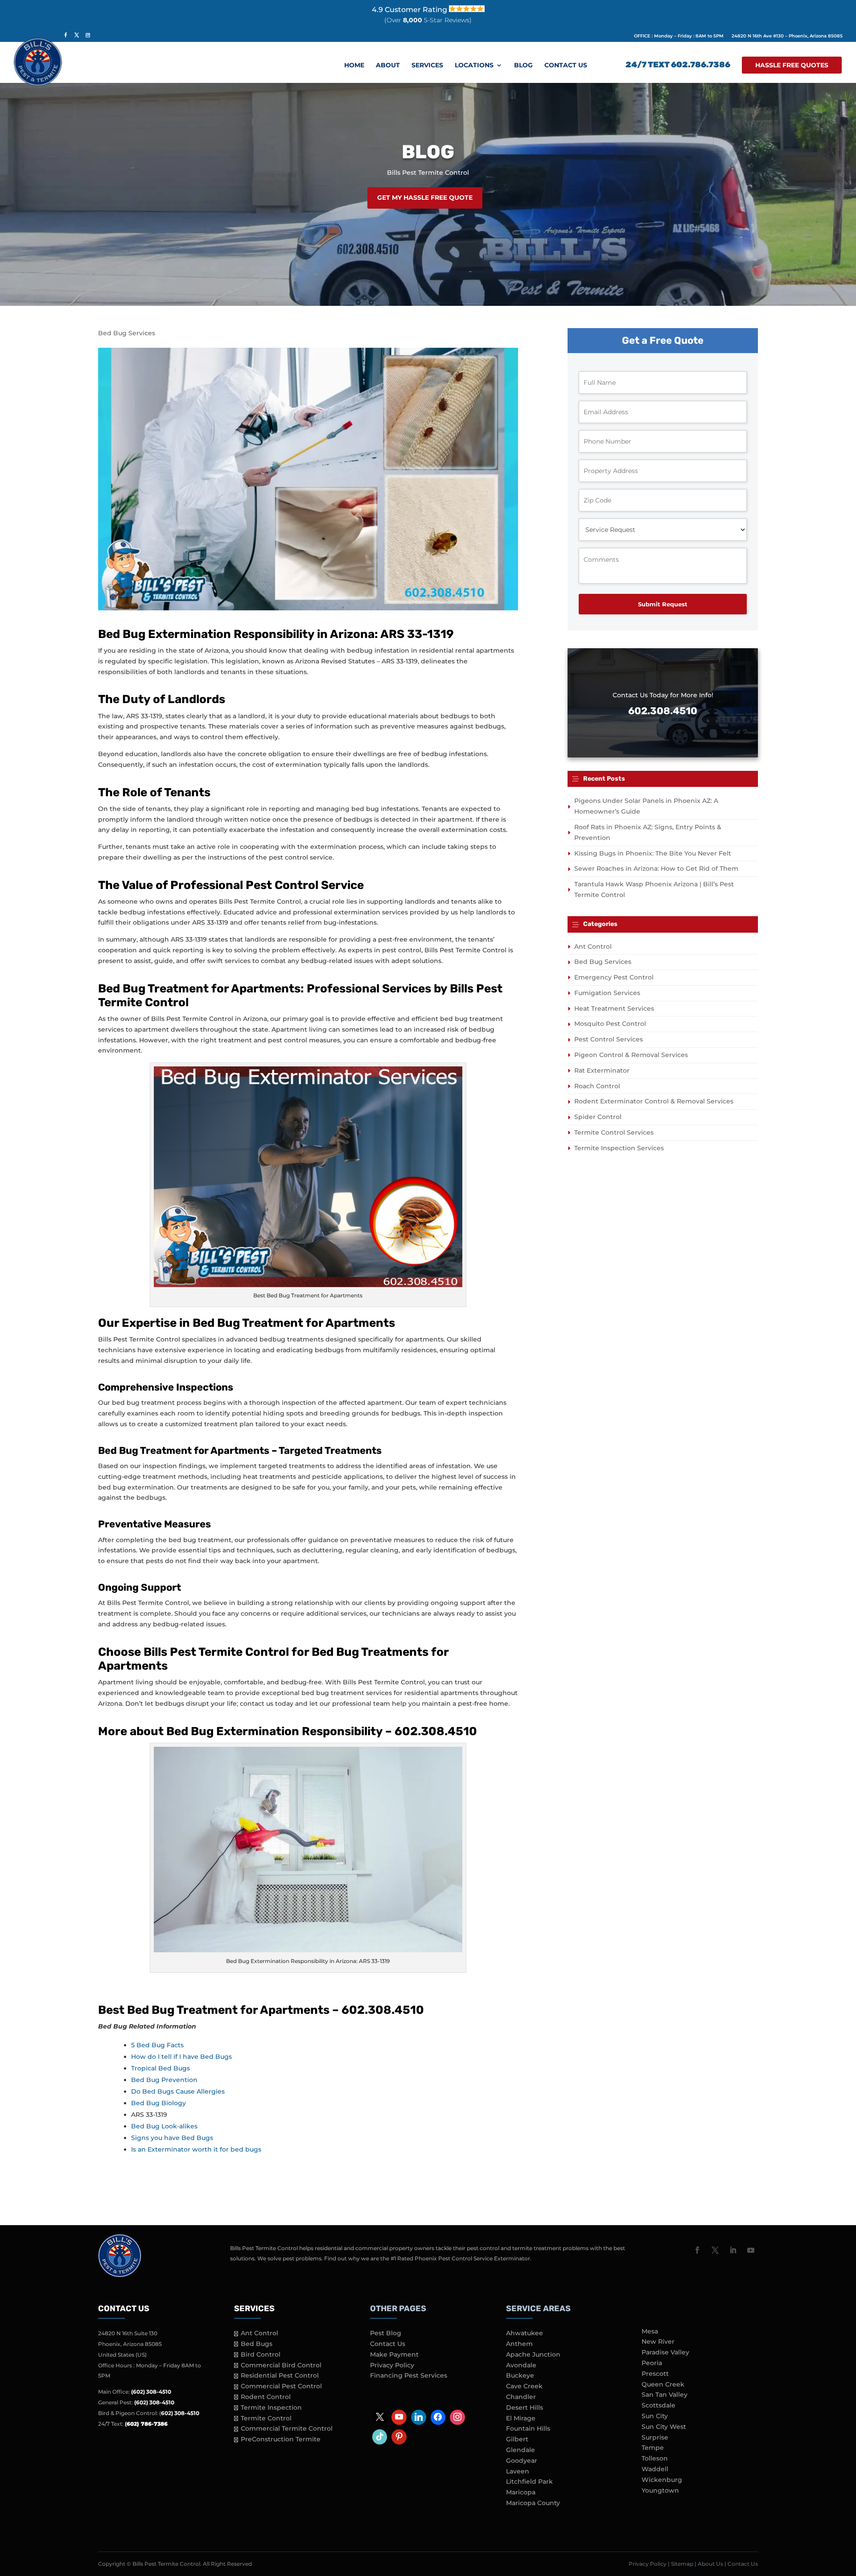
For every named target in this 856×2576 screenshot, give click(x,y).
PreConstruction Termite (281, 2439)
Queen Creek (663, 2384)
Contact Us (566, 66)
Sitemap (682, 2564)
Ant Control (593, 946)
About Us (710, 2564)
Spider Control (598, 1117)
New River (658, 2341)
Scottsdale (658, 2405)
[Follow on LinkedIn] (733, 2250)
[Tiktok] (380, 2437)
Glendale (521, 2450)
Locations (474, 66)
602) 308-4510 (180, 2413)
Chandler (521, 2397)
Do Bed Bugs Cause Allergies (178, 2091)
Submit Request (663, 604)
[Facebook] (438, 2417)
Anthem (519, 2344)
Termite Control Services (614, 1132)
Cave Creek (524, 2386)
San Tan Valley (665, 2395)
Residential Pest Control (280, 2375)
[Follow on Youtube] (751, 2250)
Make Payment (394, 2354)
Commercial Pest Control (281, 2386)
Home (354, 66)
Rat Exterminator (602, 1070)
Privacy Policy (392, 2365)
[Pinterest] (399, 2437)
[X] (380, 2417)
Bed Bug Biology (158, 2103)
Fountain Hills (528, 2428)
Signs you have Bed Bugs (172, 2138)
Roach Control (597, 1086)
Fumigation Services (607, 993)
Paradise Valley (665, 2352)
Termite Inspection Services (619, 1148)
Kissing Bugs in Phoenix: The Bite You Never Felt (653, 853)
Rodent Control (266, 2397)
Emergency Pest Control (614, 977)
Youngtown (660, 2490)
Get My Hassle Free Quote (425, 198)
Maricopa (521, 2492)
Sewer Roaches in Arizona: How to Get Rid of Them (656, 868)
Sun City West (664, 2427)
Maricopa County (533, 2503)
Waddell (655, 2469)
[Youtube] (399, 2417)
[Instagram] (457, 2417)
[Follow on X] (715, 2250)
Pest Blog (386, 2333)
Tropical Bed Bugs (160, 2068)
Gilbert (517, 2439)
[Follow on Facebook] (697, 2250)
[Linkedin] (419, 2417)
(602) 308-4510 (151, 2392)
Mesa (650, 2331)
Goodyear (522, 2461)
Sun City (655, 2416)
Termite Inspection (271, 2407)
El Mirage (521, 2418)
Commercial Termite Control (287, 2428)
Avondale (521, 2365)
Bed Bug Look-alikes (164, 2126)
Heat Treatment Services (614, 1008)
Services (427, 66)
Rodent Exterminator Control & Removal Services (654, 1101)
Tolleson (655, 2458)
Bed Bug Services (127, 333)
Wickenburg (662, 2480)
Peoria (652, 2363)
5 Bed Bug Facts (157, 2045)
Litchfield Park (529, 2481)
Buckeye (520, 2375)
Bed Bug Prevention (164, 2080)
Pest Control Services (609, 1039)
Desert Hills (525, 2407)
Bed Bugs (257, 2344)
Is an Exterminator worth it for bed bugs (196, 2149)
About (388, 66)
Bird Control (261, 2354)
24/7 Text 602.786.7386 (678, 66)
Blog (523, 66)
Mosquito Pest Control (610, 1024)
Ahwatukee (525, 2333)
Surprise (655, 2437)
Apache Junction (533, 2354)
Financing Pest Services (409, 2375)
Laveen (518, 2471)
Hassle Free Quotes (792, 65)
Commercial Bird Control (281, 2365)
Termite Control (266, 2418)
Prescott (655, 2374)
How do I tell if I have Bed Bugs (181, 2057)
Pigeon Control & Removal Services (631, 1055)
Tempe (653, 2448)
